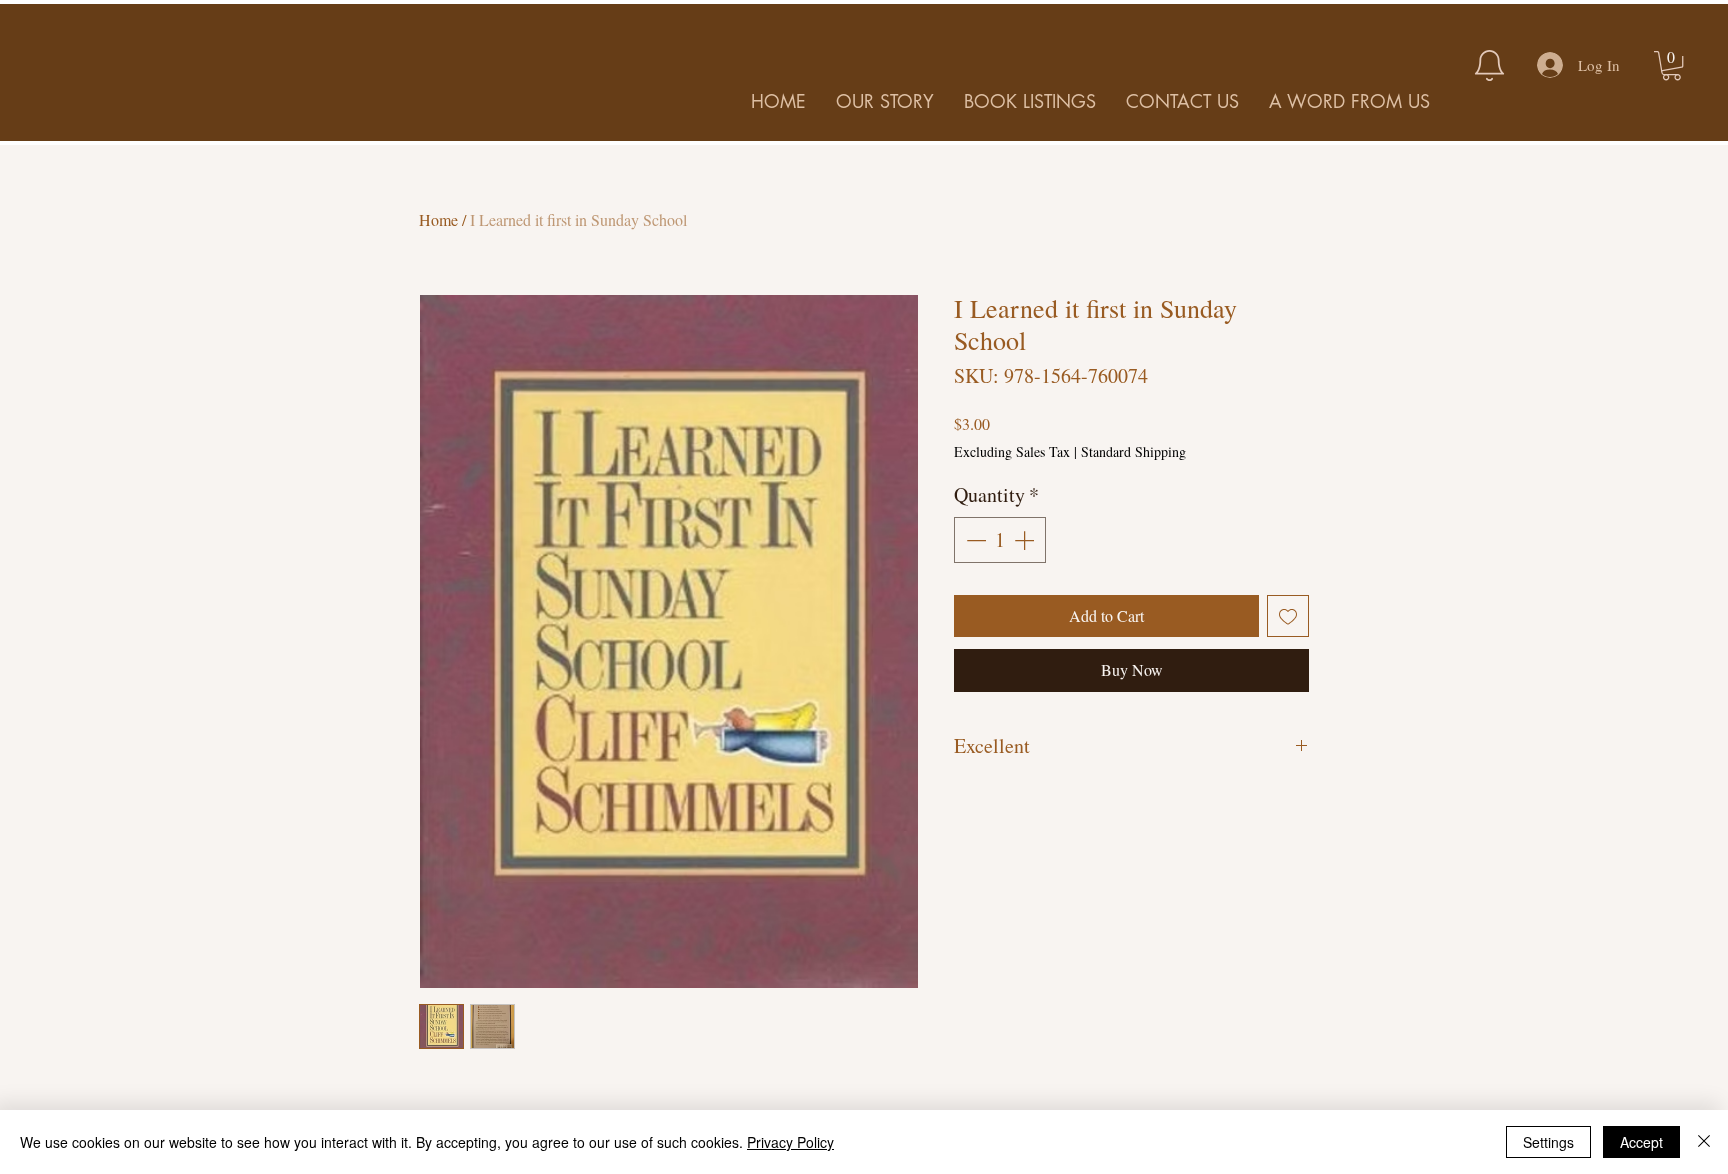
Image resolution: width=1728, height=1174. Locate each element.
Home (438, 219)
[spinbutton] (1000, 540)
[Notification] (1489, 65)
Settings (1548, 1142)
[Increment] (1026, 540)
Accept (1641, 1142)
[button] (1671, 65)
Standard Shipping (1133, 451)
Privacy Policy (790, 1142)
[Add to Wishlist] (1288, 616)
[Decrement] (974, 540)
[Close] (1704, 1142)
